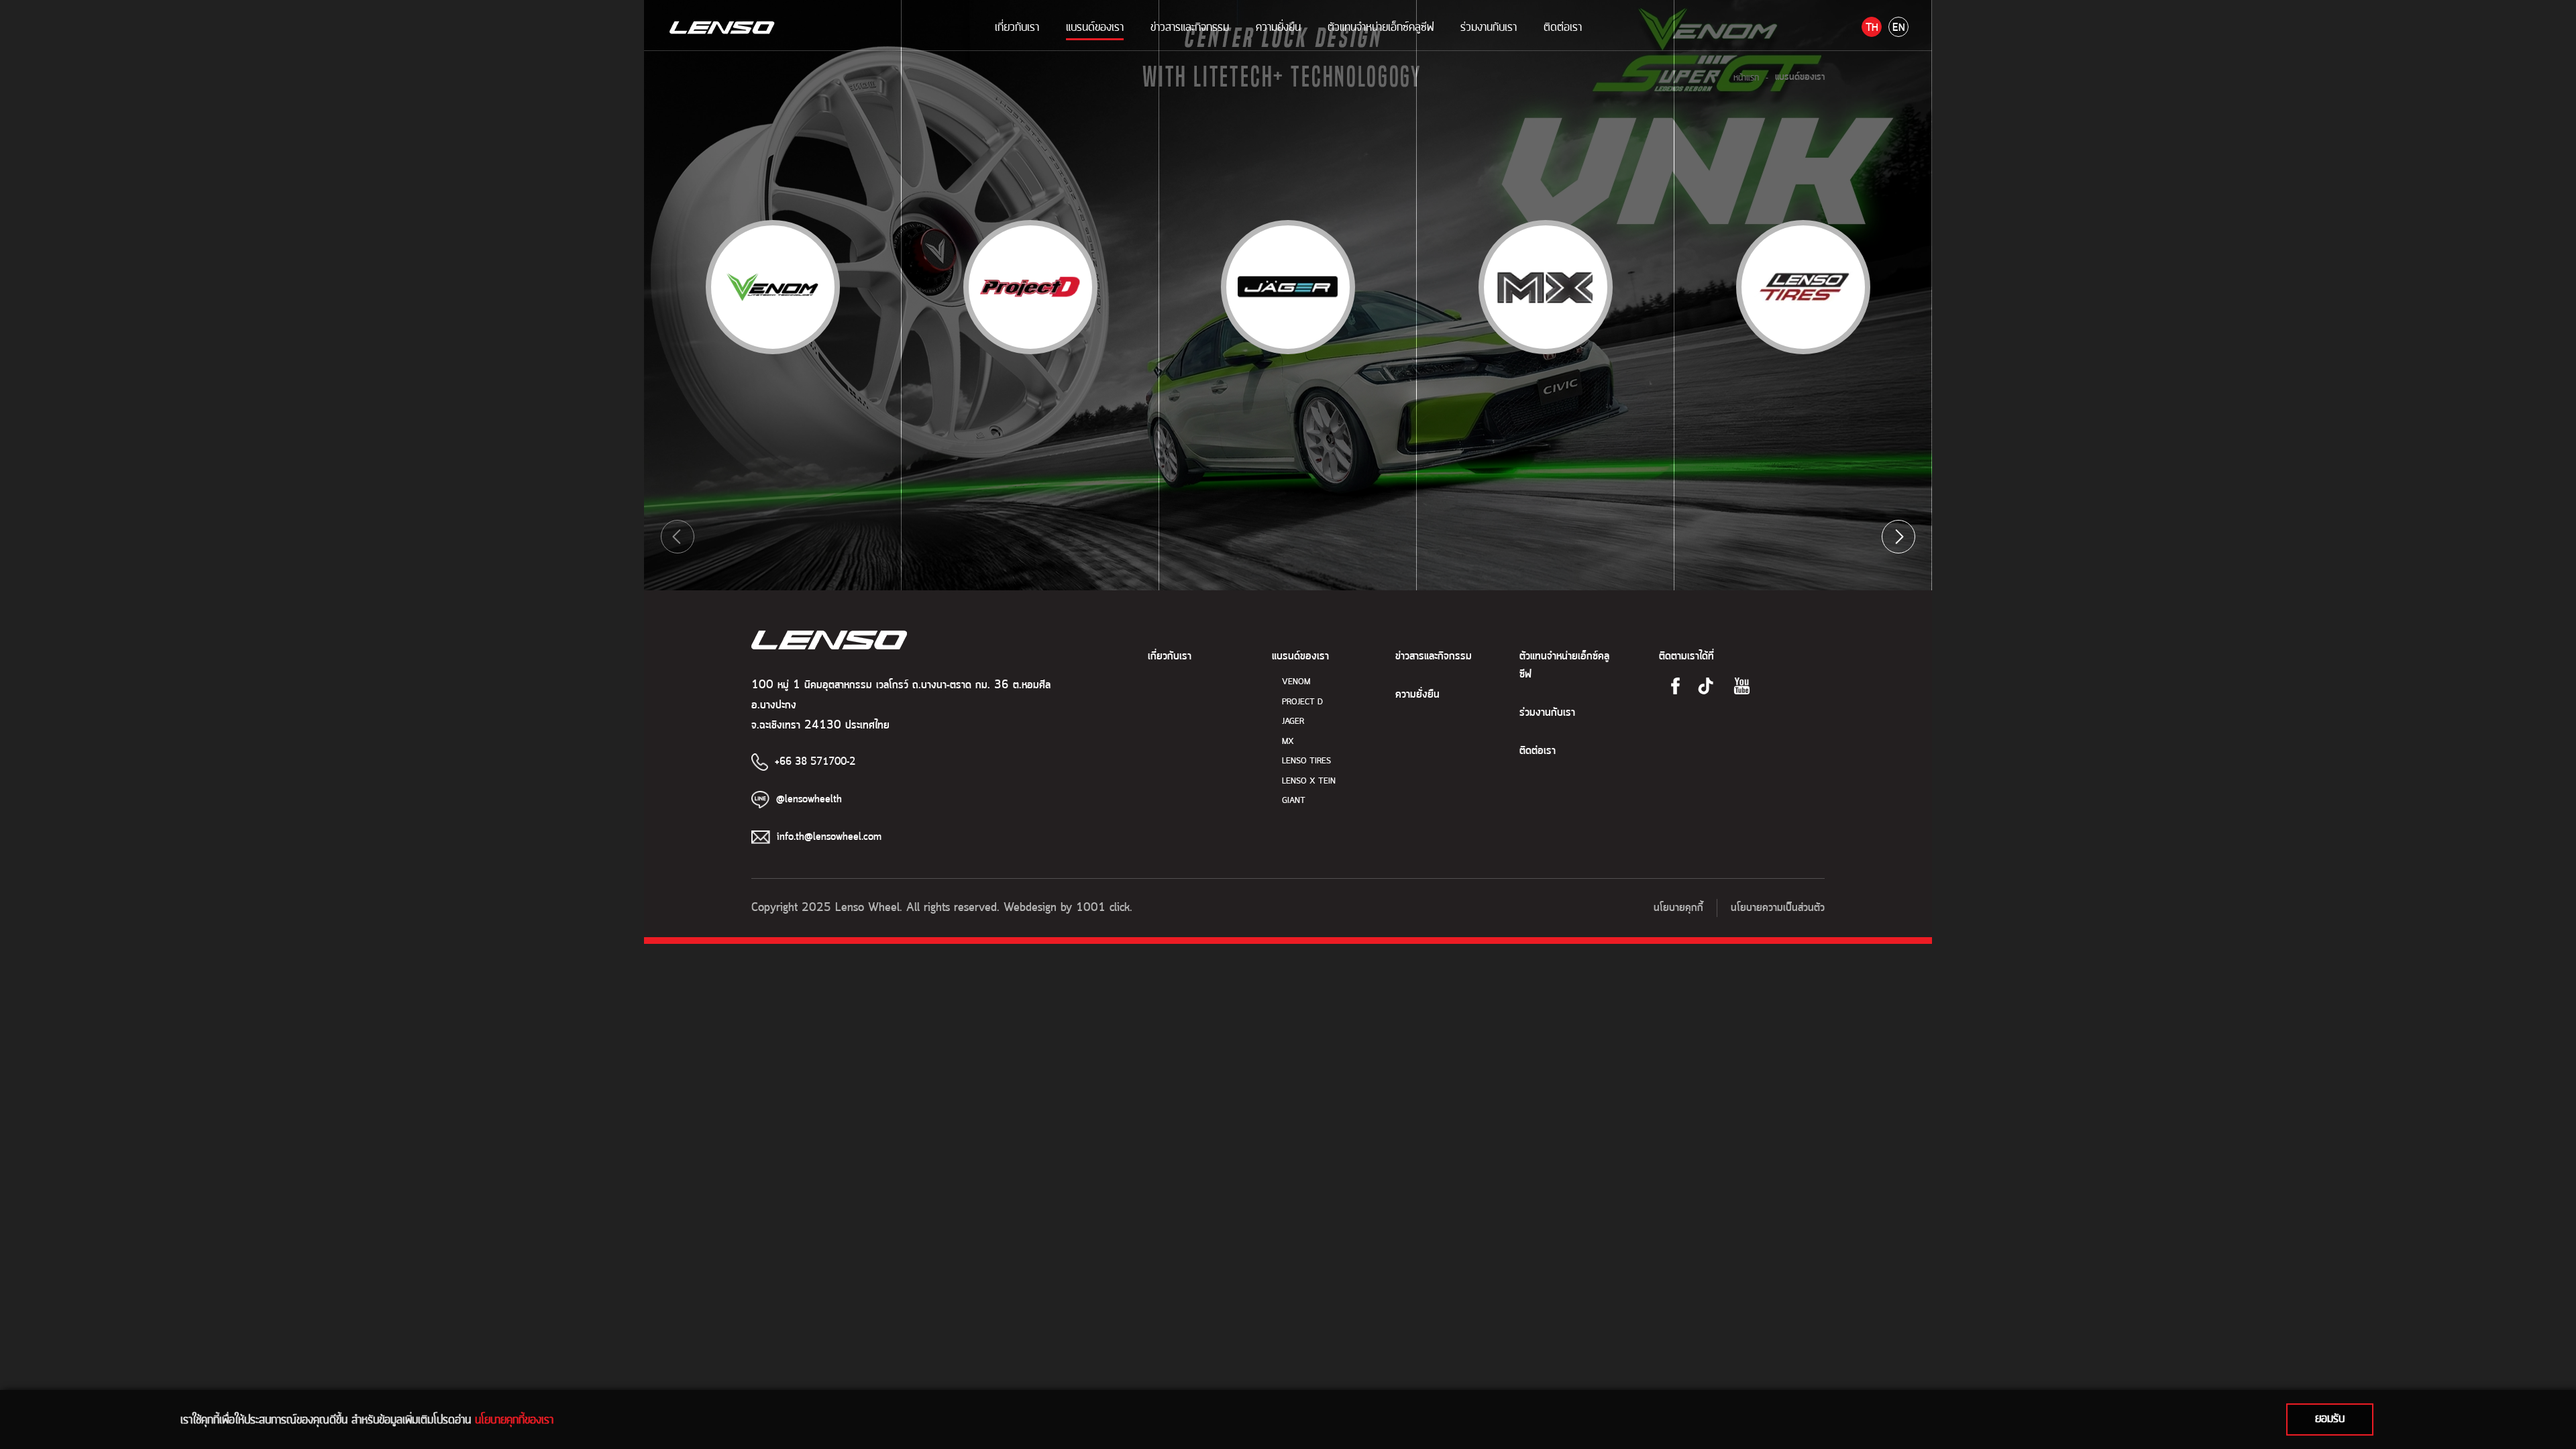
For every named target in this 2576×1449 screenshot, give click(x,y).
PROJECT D (1302, 702)
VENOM (1296, 682)
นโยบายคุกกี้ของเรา (514, 1419)
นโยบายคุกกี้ (1678, 908)
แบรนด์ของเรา (1095, 27)
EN (1899, 28)
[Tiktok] (1706, 686)
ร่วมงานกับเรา (1489, 27)
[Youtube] (1742, 686)
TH (1872, 28)
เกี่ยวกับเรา (1017, 27)
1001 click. (1104, 908)
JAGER (1293, 721)
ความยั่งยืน (1278, 27)
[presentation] (678, 537)
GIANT (1294, 801)
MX (1288, 742)
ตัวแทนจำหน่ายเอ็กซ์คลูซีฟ (1381, 27)
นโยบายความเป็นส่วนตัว (1778, 908)
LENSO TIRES (1306, 761)
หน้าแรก (1746, 77)
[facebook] (1675, 686)
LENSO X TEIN (1309, 781)
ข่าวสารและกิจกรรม (1190, 27)
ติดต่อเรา (1563, 27)
